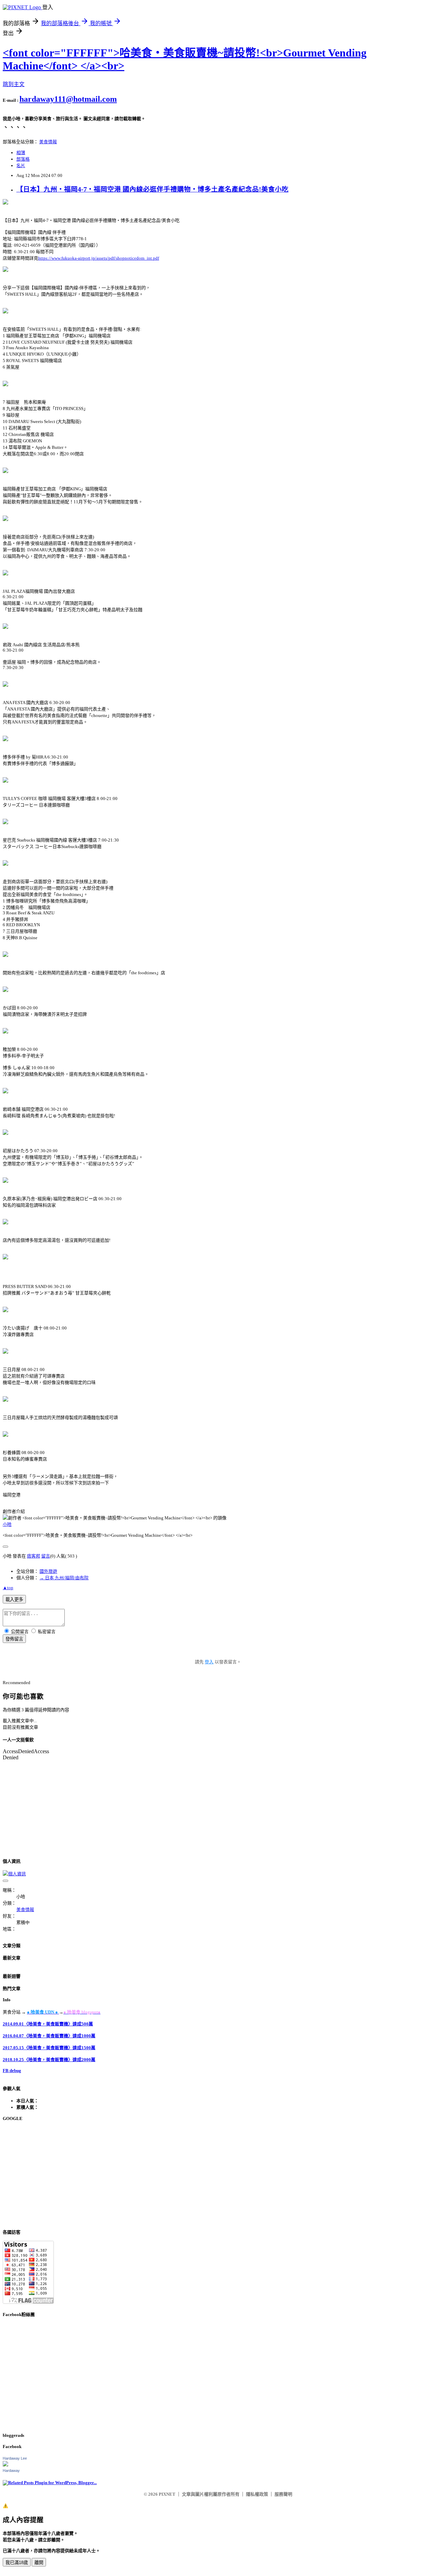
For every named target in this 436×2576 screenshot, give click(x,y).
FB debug (12, 2070)
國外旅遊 (48, 1571)
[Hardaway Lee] (5, 2465)
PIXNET (167, 2494)
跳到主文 (14, 84)
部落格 (23, 159)
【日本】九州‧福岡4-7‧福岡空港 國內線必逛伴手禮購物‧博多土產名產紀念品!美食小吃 (152, 189)
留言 (46, 1556)
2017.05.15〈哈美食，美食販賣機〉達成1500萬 (49, 2048)
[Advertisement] (207, 2175)
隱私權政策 (257, 2494)
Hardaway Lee (15, 2458)
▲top (8, 1588)
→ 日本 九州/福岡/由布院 (64, 1578)
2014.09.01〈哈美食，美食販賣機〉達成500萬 (48, 2024)
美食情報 (48, 142)
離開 (39, 2563)
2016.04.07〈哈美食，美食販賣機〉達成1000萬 (49, 2036)
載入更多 (14, 1600)
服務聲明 (283, 2494)
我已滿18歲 (17, 2563)
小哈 (7, 1524)
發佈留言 (14, 1639)
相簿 (21, 153)
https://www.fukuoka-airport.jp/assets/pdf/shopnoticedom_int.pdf (99, 258)
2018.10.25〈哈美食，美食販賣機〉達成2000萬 (49, 2060)
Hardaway (11, 2471)
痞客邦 (34, 1556)
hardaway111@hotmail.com (68, 99)
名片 (21, 166)
